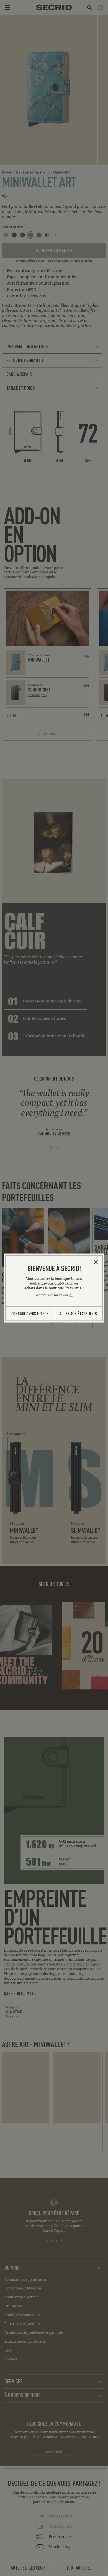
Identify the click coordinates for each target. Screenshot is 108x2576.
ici (71, 1295)
